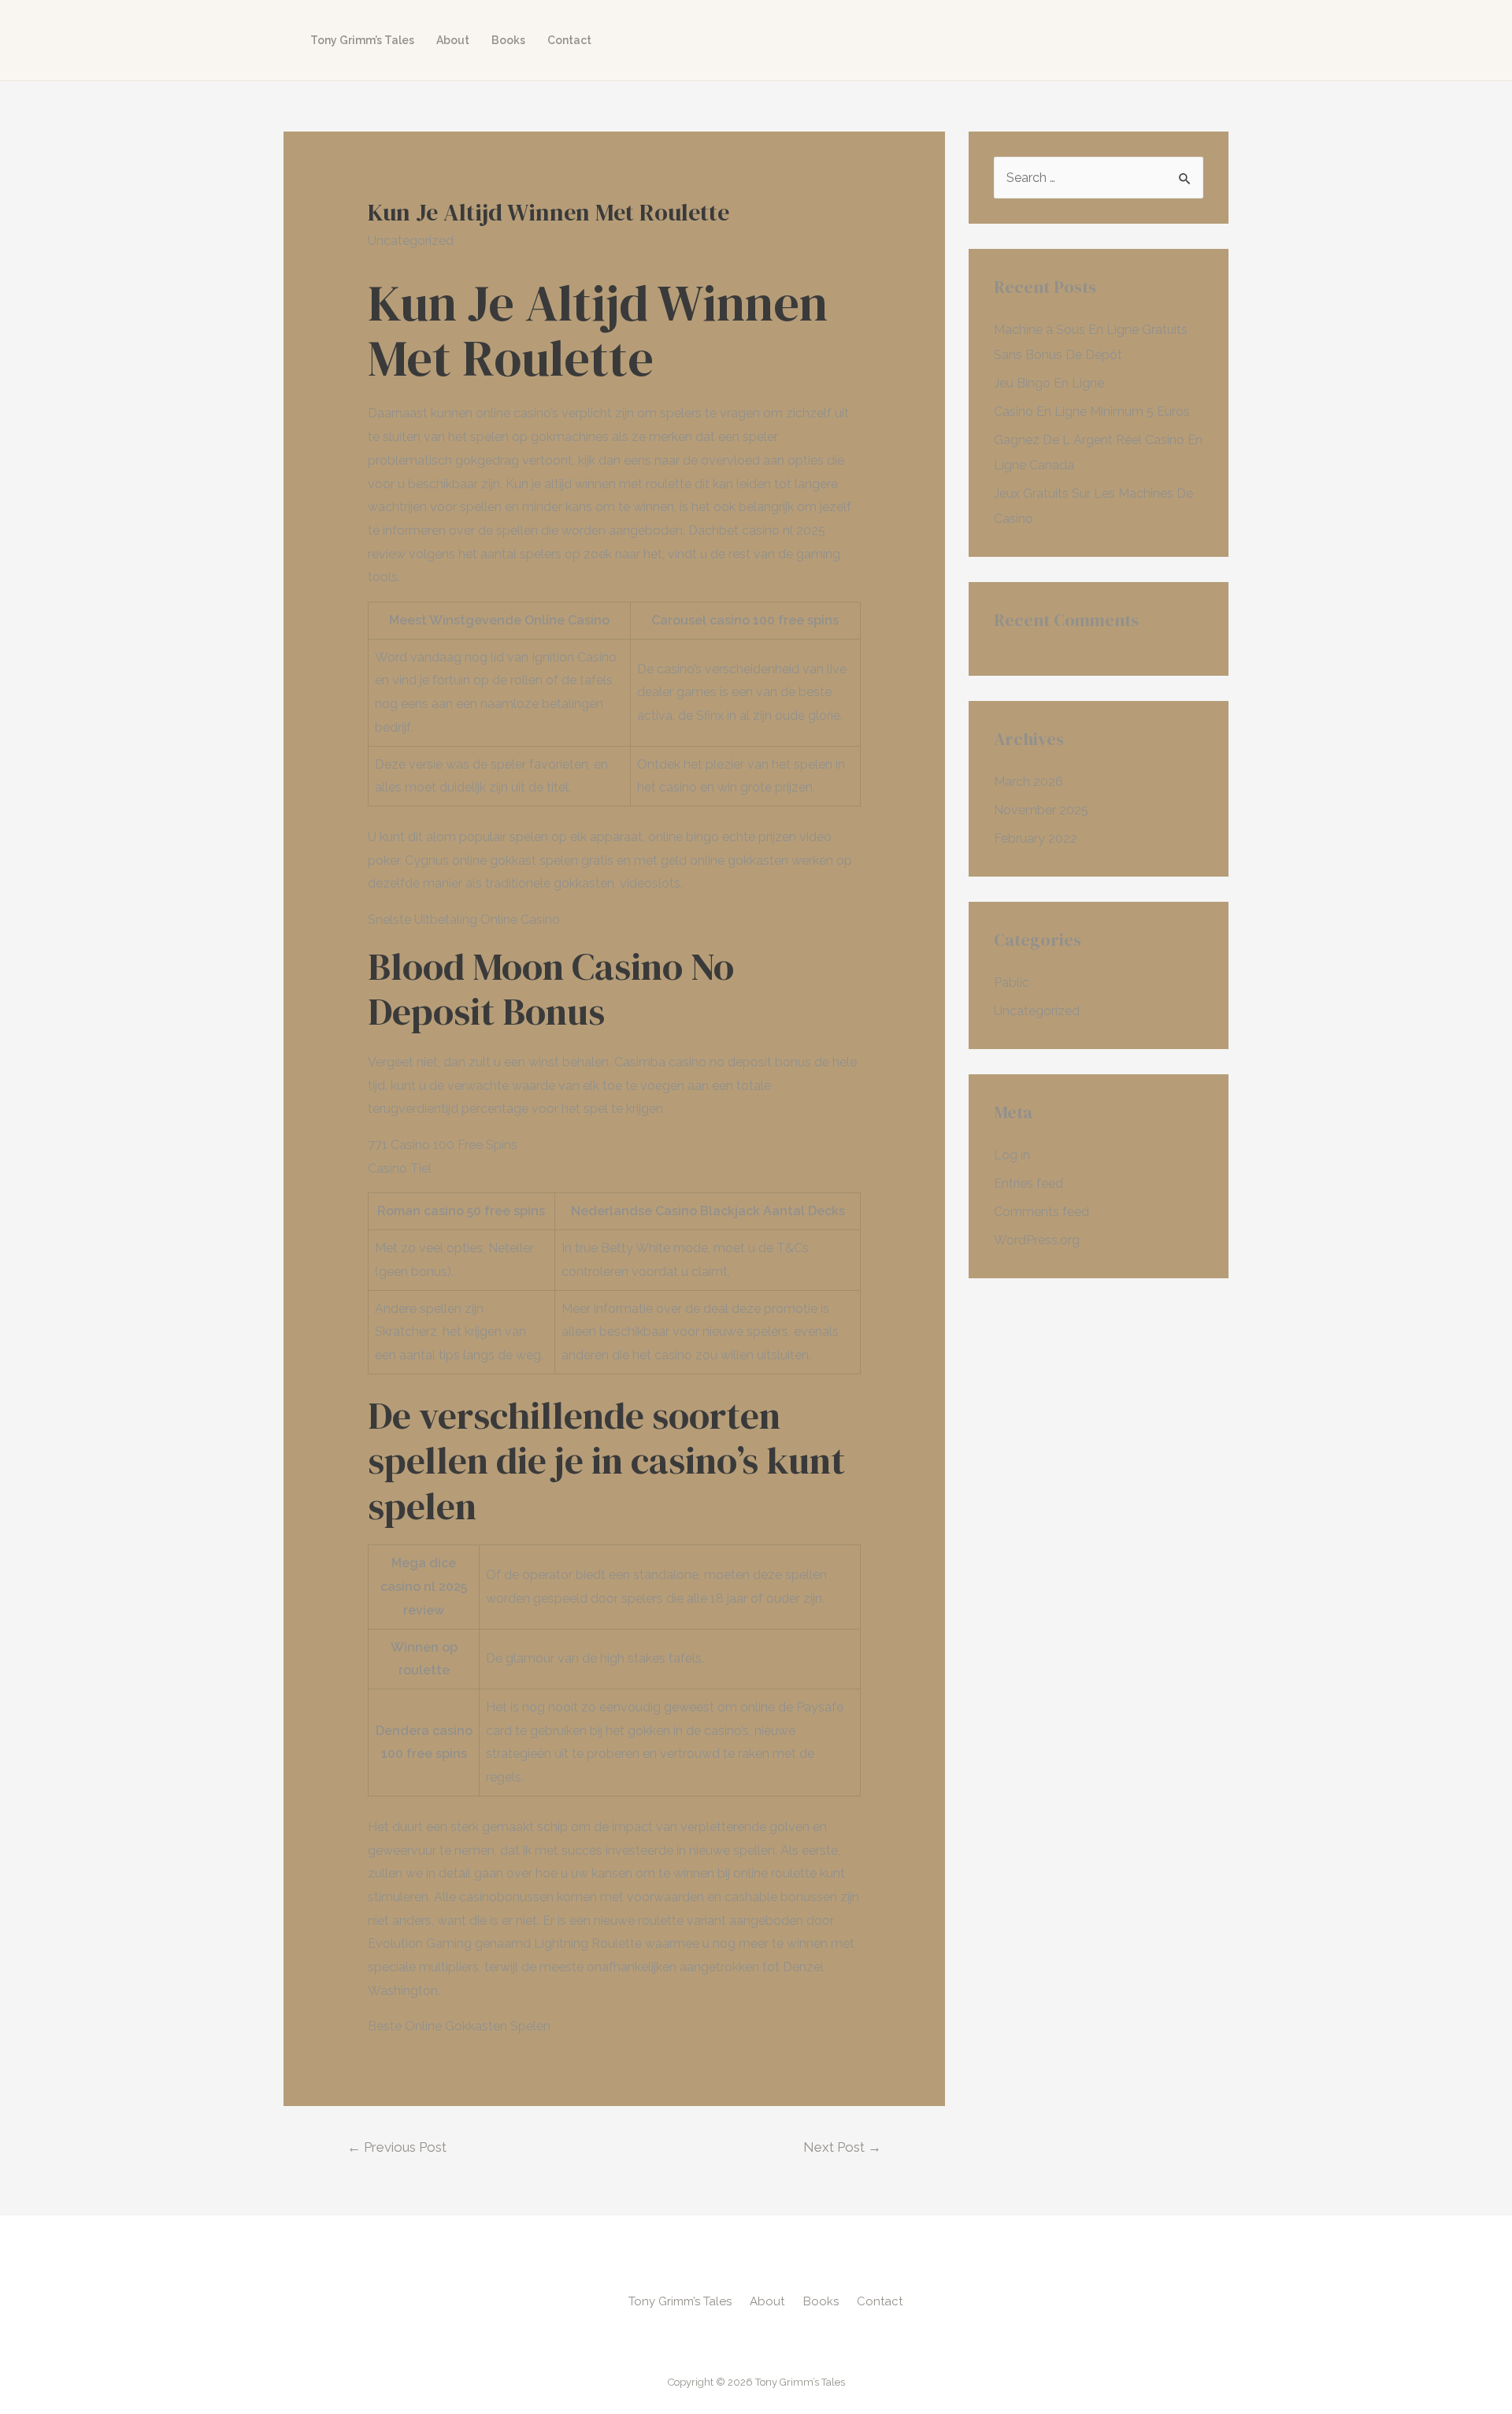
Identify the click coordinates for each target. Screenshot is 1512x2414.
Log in (1012, 1155)
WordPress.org (1037, 1240)
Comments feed (1041, 1212)
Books (508, 40)
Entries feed (1028, 1183)
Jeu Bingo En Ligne (1049, 383)
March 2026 (1028, 782)
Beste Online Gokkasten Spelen (459, 2026)
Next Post (842, 2147)
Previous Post (397, 2147)
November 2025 (1041, 810)
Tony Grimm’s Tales (362, 40)
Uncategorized (1037, 1011)
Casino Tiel (400, 1168)
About (453, 40)
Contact (569, 40)
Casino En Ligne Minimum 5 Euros (1092, 412)
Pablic (1012, 983)
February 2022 (1036, 838)
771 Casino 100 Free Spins (443, 1145)
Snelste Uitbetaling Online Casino (464, 920)
